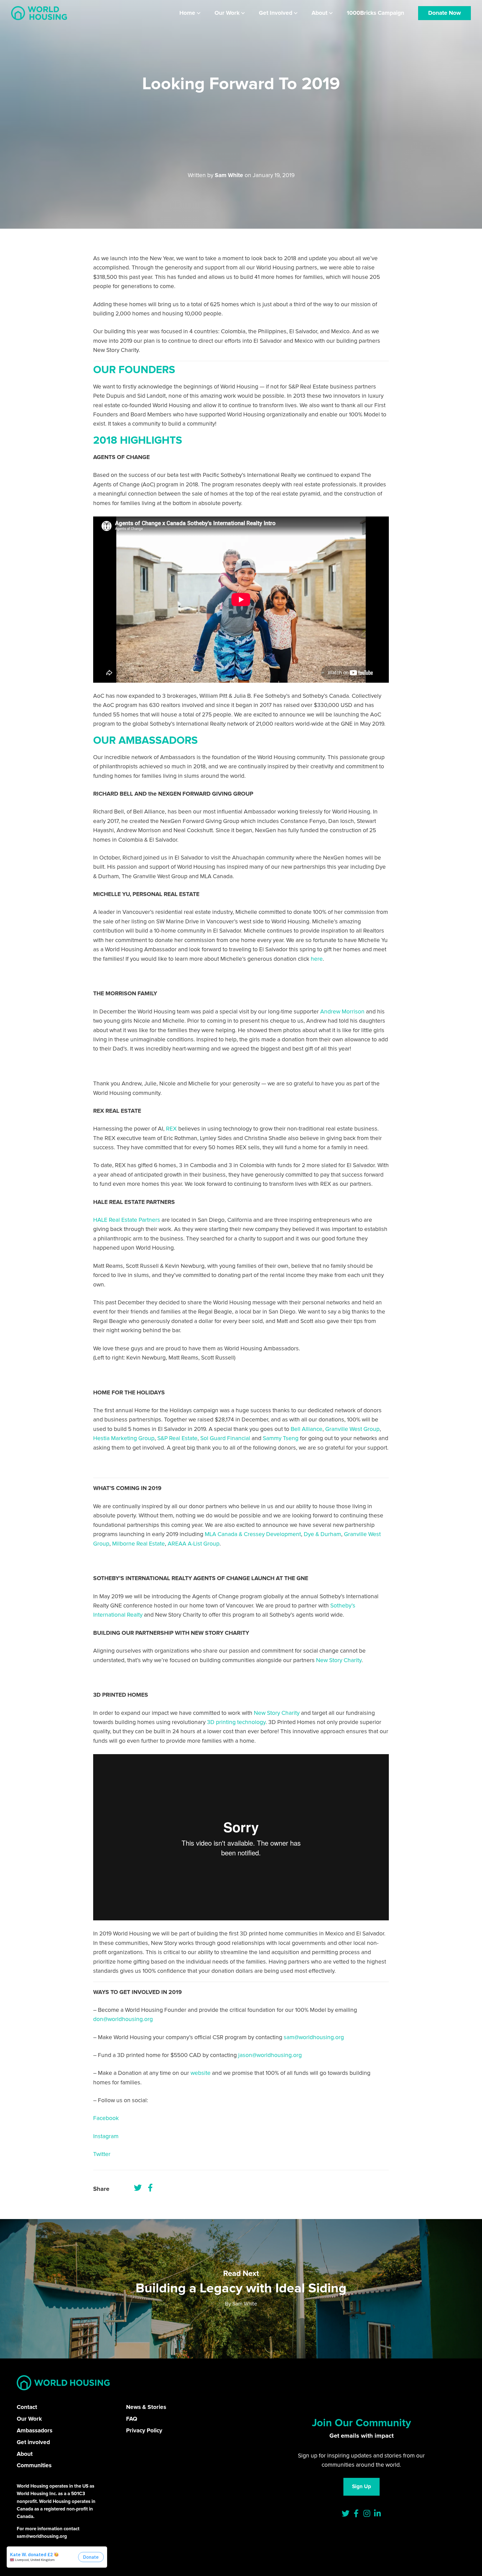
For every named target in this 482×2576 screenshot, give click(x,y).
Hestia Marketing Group (124, 1438)
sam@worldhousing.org (314, 2037)
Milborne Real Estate (138, 1544)
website (201, 2073)
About (25, 2454)
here (317, 959)
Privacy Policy (144, 2431)
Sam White (229, 175)
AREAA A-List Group (194, 1544)
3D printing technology (236, 1722)
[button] (199, 13)
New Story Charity (339, 1660)
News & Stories (146, 2407)
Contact (27, 2407)
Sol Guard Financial (225, 1438)
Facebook (106, 2118)
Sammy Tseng (281, 1438)
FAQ (132, 2419)
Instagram (106, 2136)
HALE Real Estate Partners (127, 1220)
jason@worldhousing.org (270, 2055)
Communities (34, 2465)
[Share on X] (138, 2188)
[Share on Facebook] (150, 2188)
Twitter (102, 2154)
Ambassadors (35, 2431)
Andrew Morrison (342, 1012)
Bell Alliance (307, 1429)
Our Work (29, 2419)
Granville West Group (352, 1429)
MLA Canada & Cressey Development (253, 1534)
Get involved (33, 2442)
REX (171, 1129)
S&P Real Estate (177, 1438)
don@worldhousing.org (123, 2019)
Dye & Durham (322, 1534)
